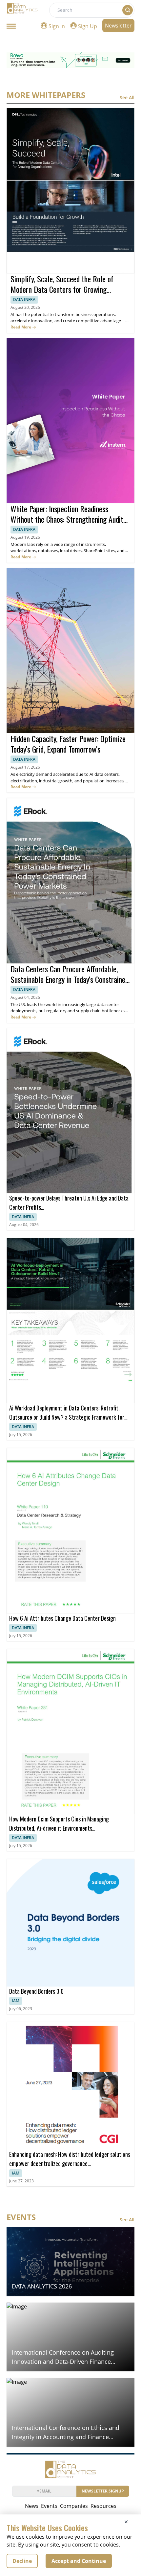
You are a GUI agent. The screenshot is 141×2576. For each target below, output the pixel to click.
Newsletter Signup (103, 2491)
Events (49, 2506)
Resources (103, 2506)
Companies (74, 2506)
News (32, 2506)
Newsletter (118, 26)
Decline (22, 2561)
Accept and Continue (79, 2561)
